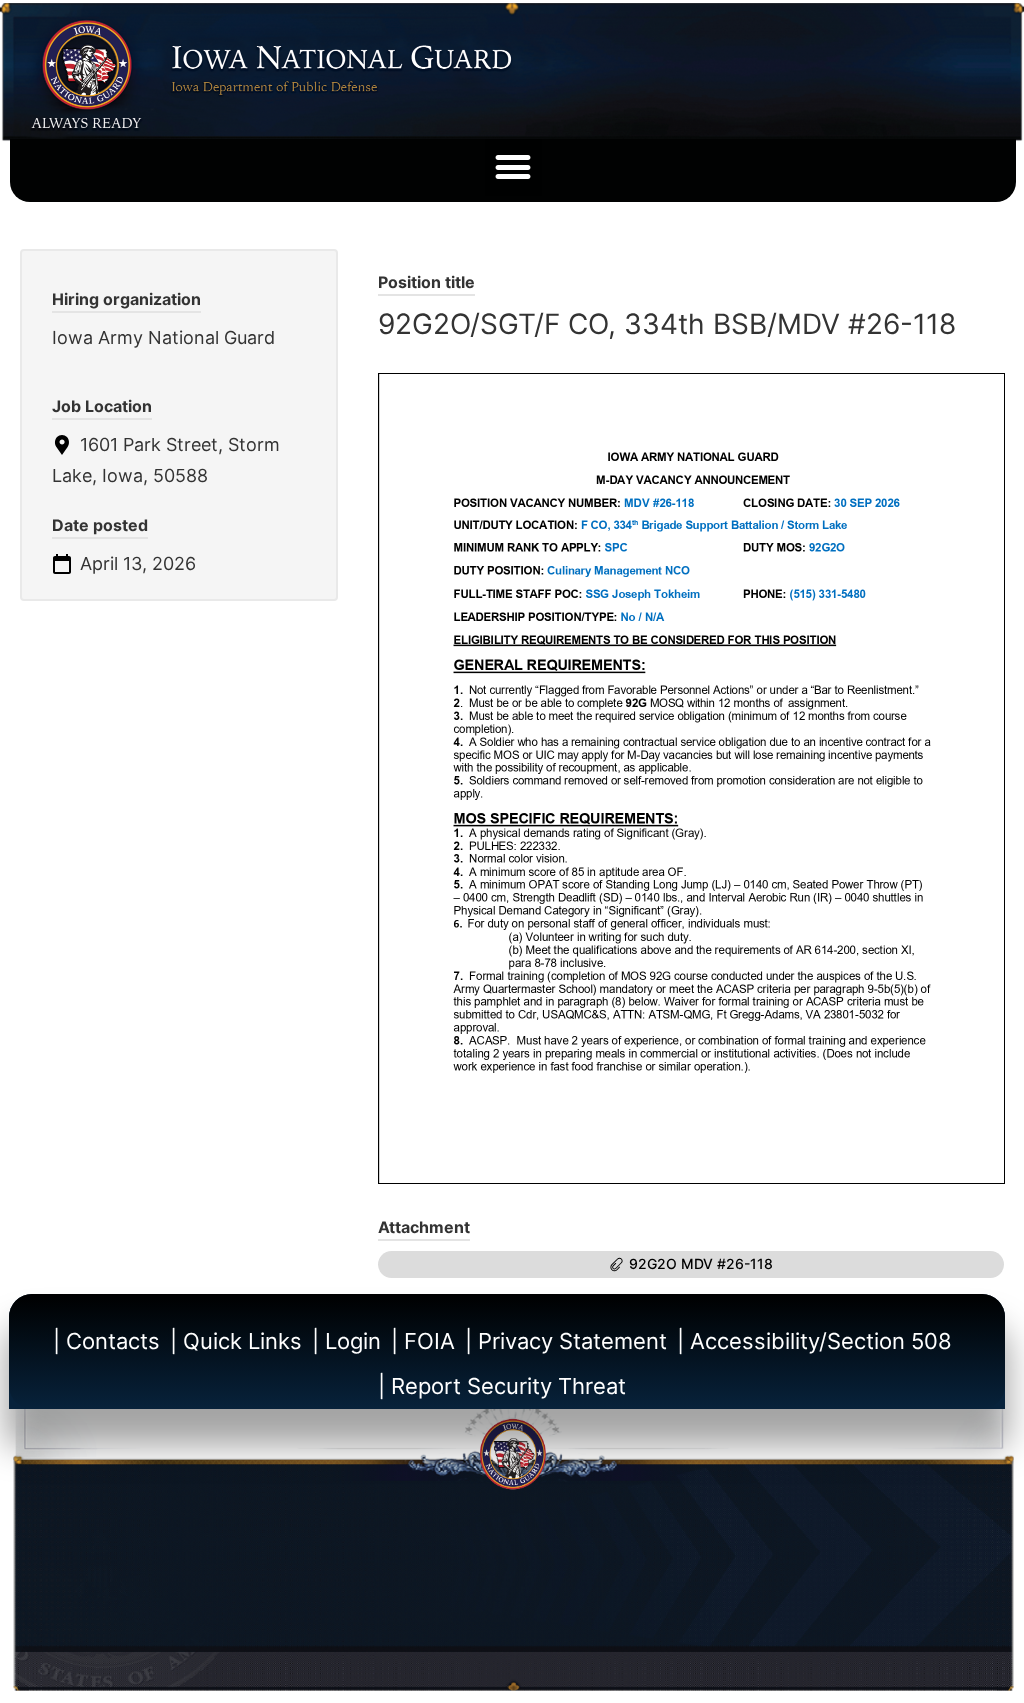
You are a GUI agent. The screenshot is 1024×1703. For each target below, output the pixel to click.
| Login (346, 1341)
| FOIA (423, 1341)
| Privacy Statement (566, 1341)
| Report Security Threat (502, 1386)
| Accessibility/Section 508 (814, 1341)
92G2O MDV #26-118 (701, 1263)
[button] (513, 167)
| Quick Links (236, 1341)
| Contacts (106, 1341)
